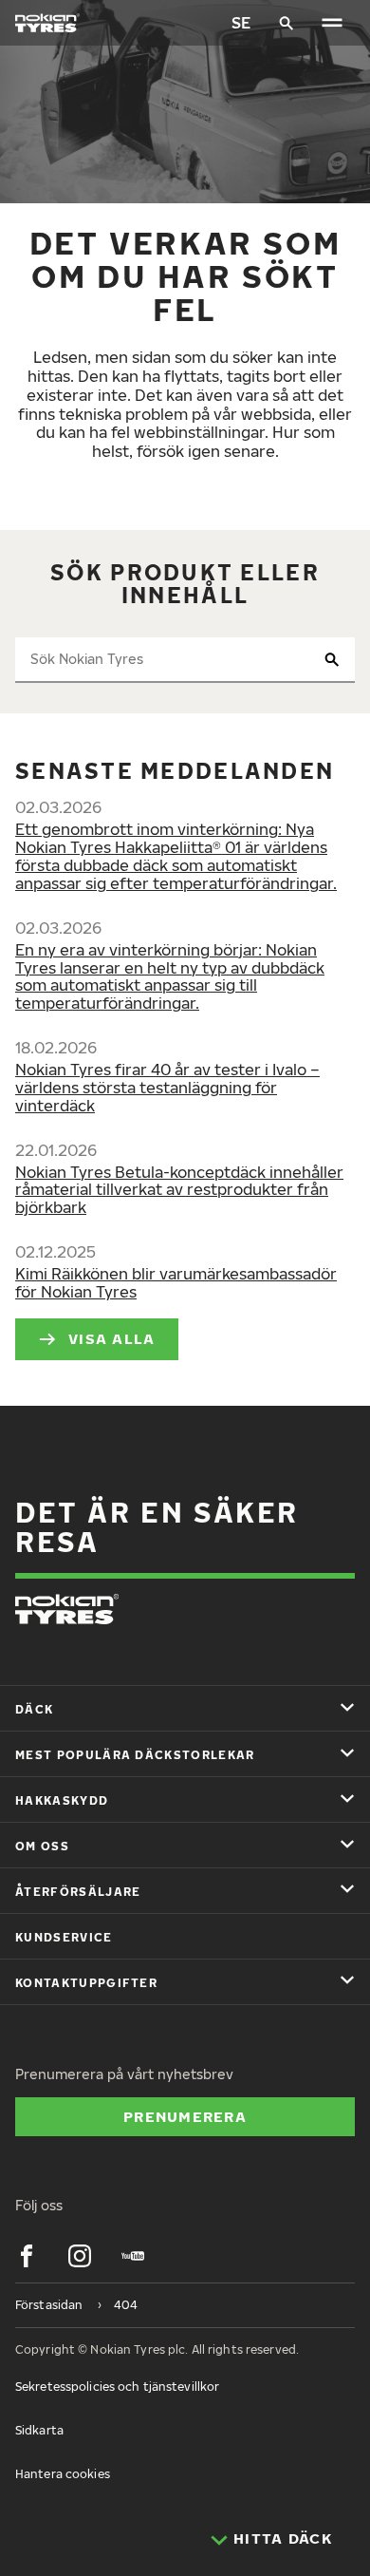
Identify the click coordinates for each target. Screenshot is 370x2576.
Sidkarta (39, 2430)
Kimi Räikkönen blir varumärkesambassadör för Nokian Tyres (176, 1283)
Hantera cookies (63, 2474)
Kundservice (64, 1937)
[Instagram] (80, 2256)
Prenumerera (185, 2116)
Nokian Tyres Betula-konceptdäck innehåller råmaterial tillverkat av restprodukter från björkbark (179, 1190)
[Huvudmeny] (332, 23)
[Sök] (287, 23)
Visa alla (112, 1338)
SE (241, 23)
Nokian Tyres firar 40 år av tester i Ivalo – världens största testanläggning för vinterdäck (167, 1088)
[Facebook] (27, 2256)
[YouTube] (133, 2256)
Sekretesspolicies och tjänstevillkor (117, 2387)
